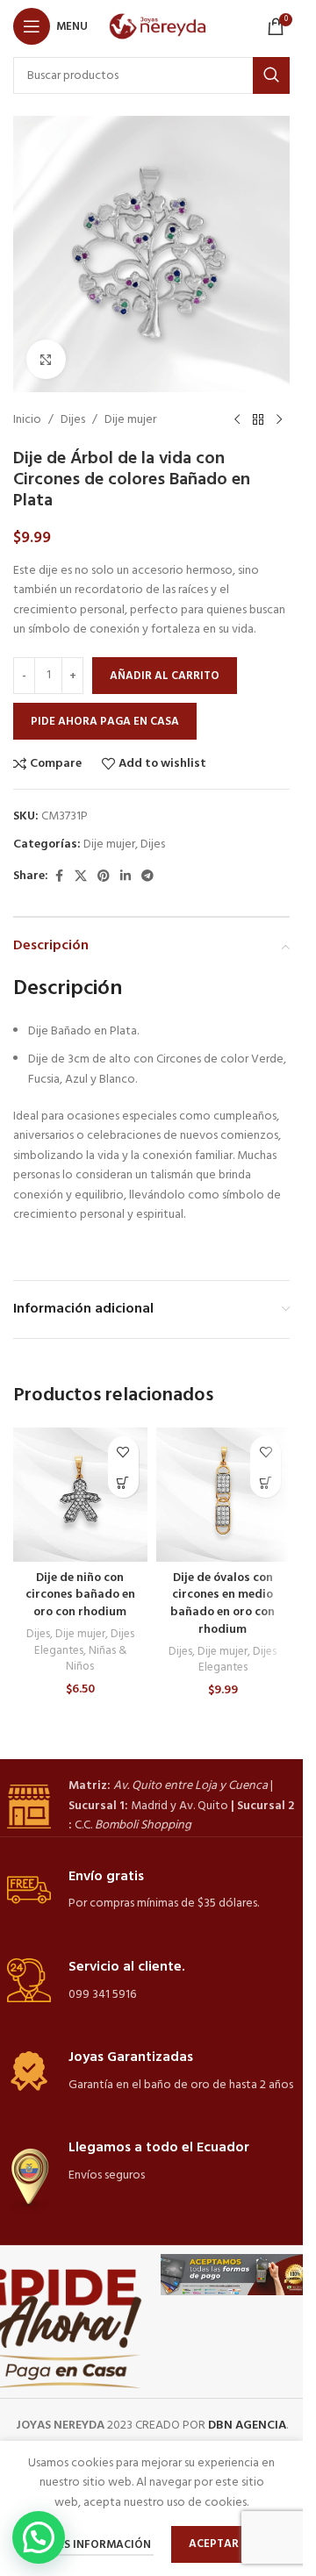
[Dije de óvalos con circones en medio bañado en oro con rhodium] (223, 1495)
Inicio (27, 420)
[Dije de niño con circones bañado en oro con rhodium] (80, 1495)
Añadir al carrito (165, 676)
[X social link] (81, 877)
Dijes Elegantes (238, 1660)
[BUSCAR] (271, 75)
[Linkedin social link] (126, 877)
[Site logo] (162, 27)
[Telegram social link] (147, 877)
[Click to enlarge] (46, 359)
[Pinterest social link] (104, 877)
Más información (100, 2545)
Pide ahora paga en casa (105, 722)
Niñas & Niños (96, 1659)
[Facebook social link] (59, 877)
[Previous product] (237, 420)
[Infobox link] (152, 1806)
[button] (123, 1482)
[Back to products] (258, 420)
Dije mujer (130, 420)
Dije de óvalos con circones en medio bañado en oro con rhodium (223, 1604)
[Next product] (279, 420)
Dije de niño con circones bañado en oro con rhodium (80, 1595)
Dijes (73, 420)
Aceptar (214, 2544)
